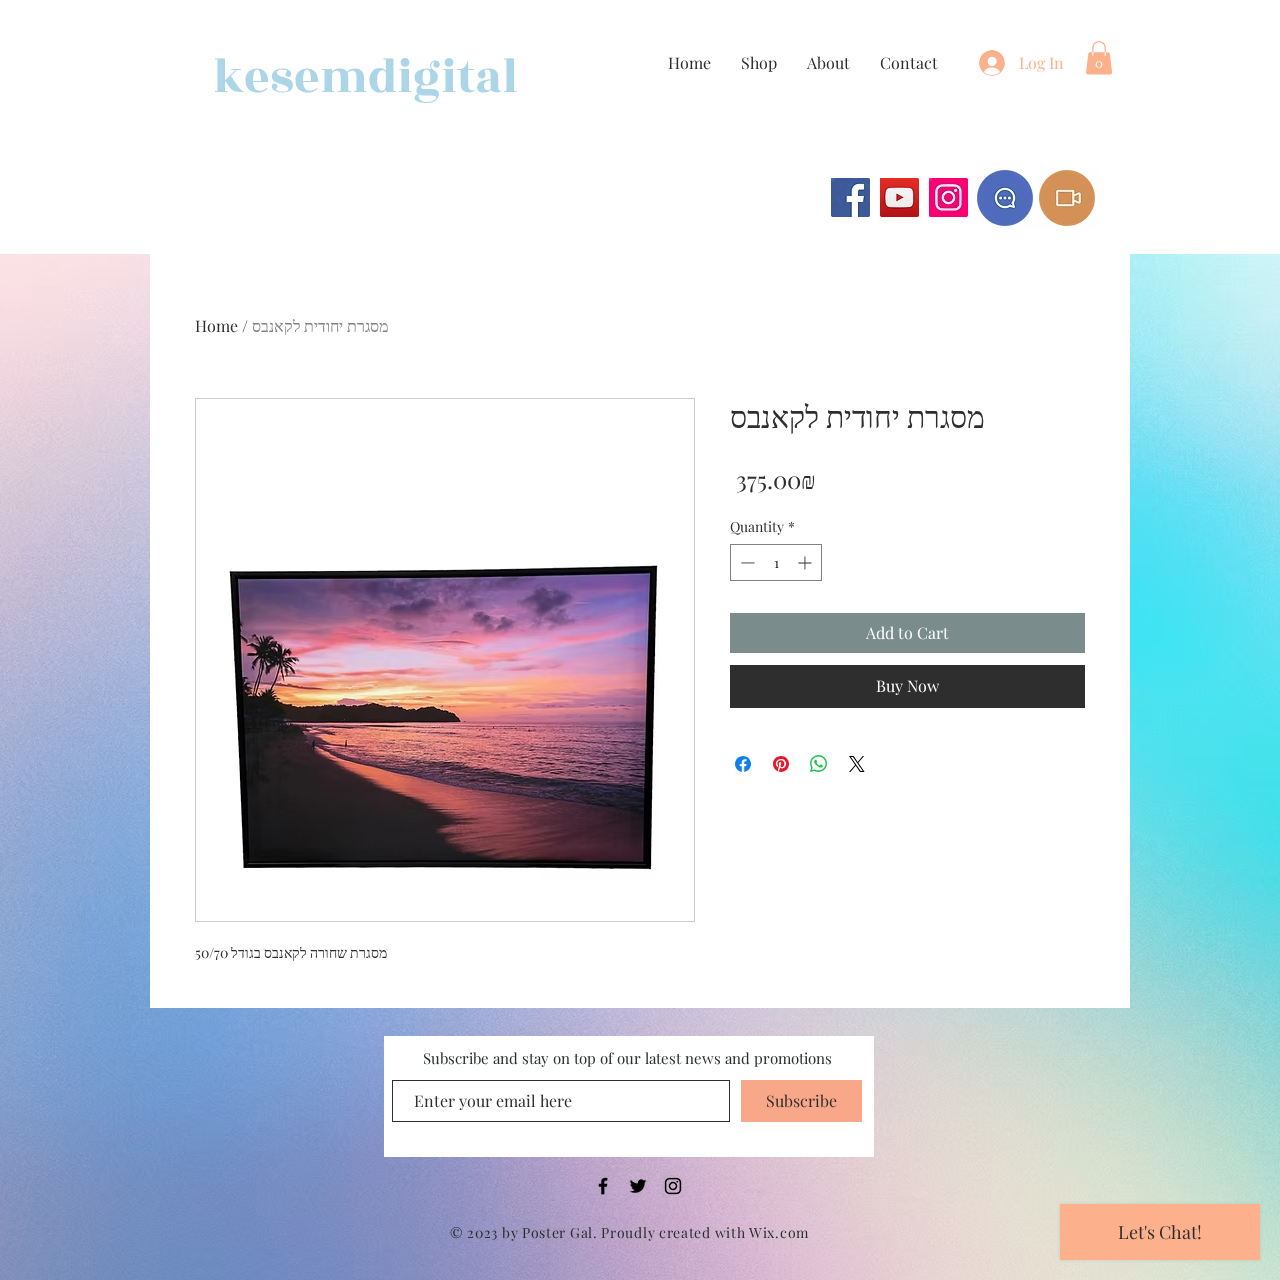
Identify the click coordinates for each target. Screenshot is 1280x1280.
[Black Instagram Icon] (673, 1186)
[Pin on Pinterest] (781, 764)
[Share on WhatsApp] (819, 764)
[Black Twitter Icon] (638, 1186)
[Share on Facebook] (743, 764)
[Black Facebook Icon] (603, 1186)
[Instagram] (948, 197)
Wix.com (779, 1232)
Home (216, 325)
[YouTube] (899, 197)
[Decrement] (745, 562)
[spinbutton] (776, 562)
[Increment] (806, 562)
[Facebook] (850, 197)
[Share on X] (857, 764)
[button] (1099, 57)
